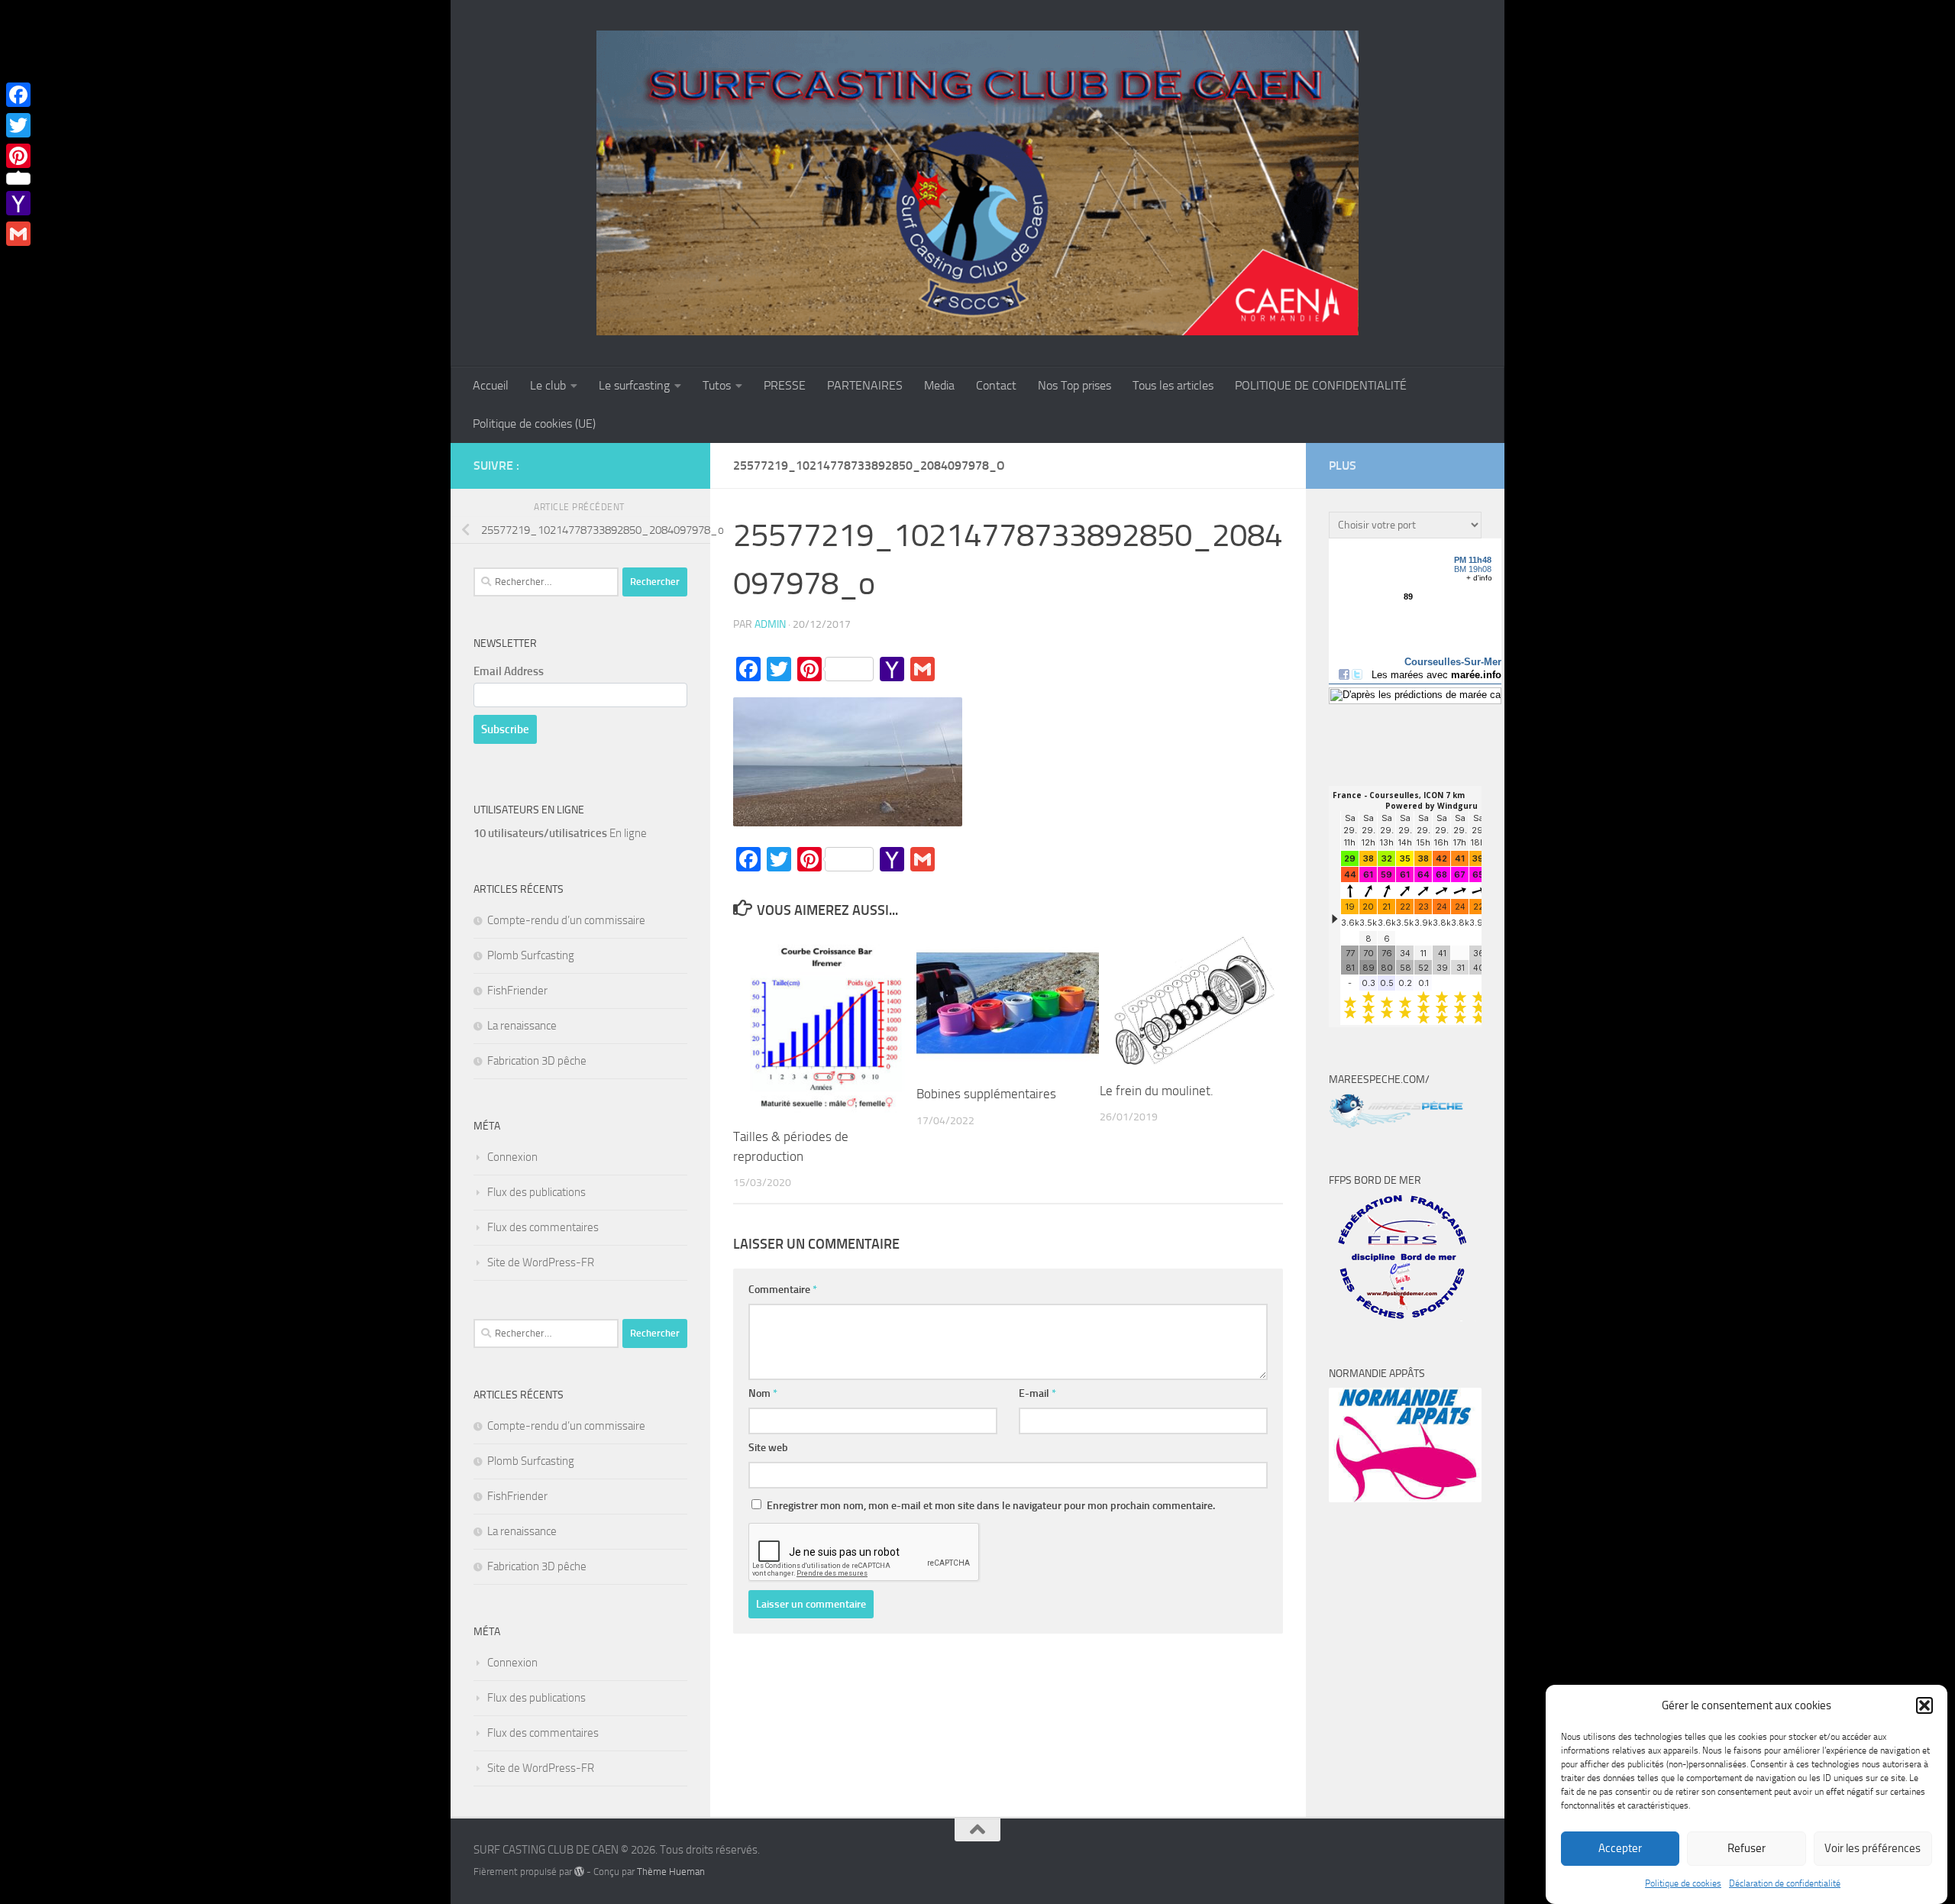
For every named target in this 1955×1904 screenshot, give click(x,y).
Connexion (512, 1157)
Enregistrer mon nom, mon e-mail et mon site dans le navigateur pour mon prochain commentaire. (991, 1506)
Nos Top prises (1074, 385)
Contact (996, 385)
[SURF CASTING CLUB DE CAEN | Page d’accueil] (977, 183)
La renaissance (522, 1026)
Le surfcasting (634, 385)
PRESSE (785, 385)
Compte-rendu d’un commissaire (566, 920)
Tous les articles (1173, 385)
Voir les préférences (1873, 1849)
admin (770, 624)
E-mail (1037, 1393)
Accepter (1620, 1849)
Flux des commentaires (543, 1227)
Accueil (491, 385)
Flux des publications (536, 1192)
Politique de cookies (1683, 1883)
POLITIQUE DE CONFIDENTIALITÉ (1321, 385)
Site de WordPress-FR (541, 1262)
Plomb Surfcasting (531, 955)
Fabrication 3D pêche (537, 1061)
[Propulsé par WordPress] (579, 1872)
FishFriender (517, 991)
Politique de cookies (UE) (534, 423)
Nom (763, 1393)
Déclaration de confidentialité (1785, 1883)
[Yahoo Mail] (18, 203)
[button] (1924, 1705)
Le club (548, 385)
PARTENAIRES (865, 385)
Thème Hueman (671, 1872)
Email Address (509, 671)
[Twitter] (18, 125)
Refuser (1747, 1849)
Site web (768, 1448)
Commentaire (783, 1290)
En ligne (560, 833)
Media (939, 385)
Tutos (717, 385)
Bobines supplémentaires (986, 1094)
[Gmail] (18, 234)
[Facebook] (18, 95)
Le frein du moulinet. (1157, 1091)
